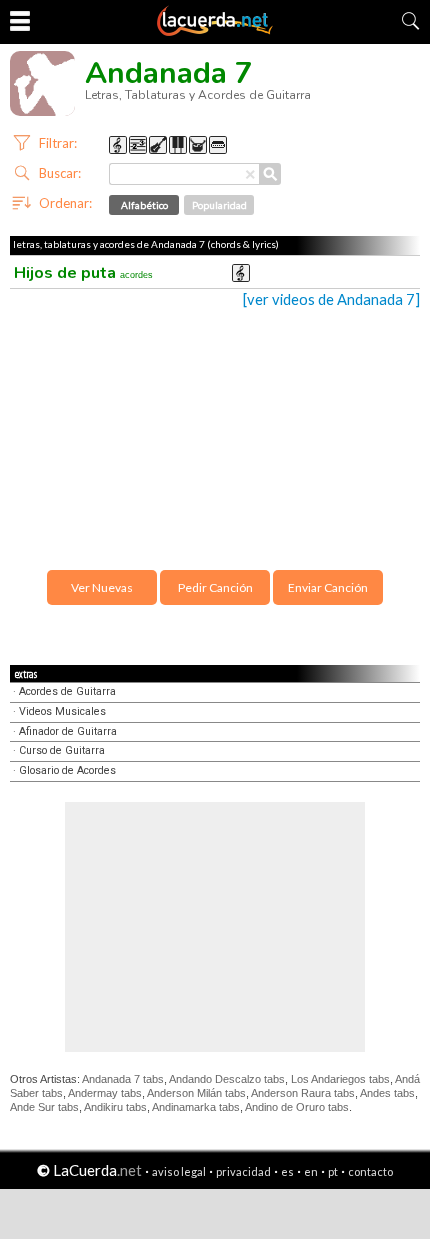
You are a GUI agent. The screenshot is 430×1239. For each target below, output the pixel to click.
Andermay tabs (105, 1093)
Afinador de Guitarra (68, 731)
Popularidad (219, 205)
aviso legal (179, 1171)
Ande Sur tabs (44, 1107)
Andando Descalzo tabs (227, 1079)
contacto (370, 1171)
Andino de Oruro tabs (297, 1107)
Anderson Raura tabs (303, 1093)
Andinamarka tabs (196, 1107)
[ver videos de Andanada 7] (331, 299)
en (311, 1171)
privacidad (243, 1171)
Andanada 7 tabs (123, 1079)
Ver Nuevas (102, 587)
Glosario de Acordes (67, 770)
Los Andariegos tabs (340, 1079)
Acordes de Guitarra (67, 691)
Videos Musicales (62, 711)
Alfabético (144, 205)
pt (333, 1171)
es (287, 1171)
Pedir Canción (215, 587)
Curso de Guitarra (62, 750)
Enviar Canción (328, 587)
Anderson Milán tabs (196, 1093)
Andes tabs (387, 1093)
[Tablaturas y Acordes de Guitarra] (215, 32)
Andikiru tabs (115, 1107)
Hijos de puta (83, 273)
